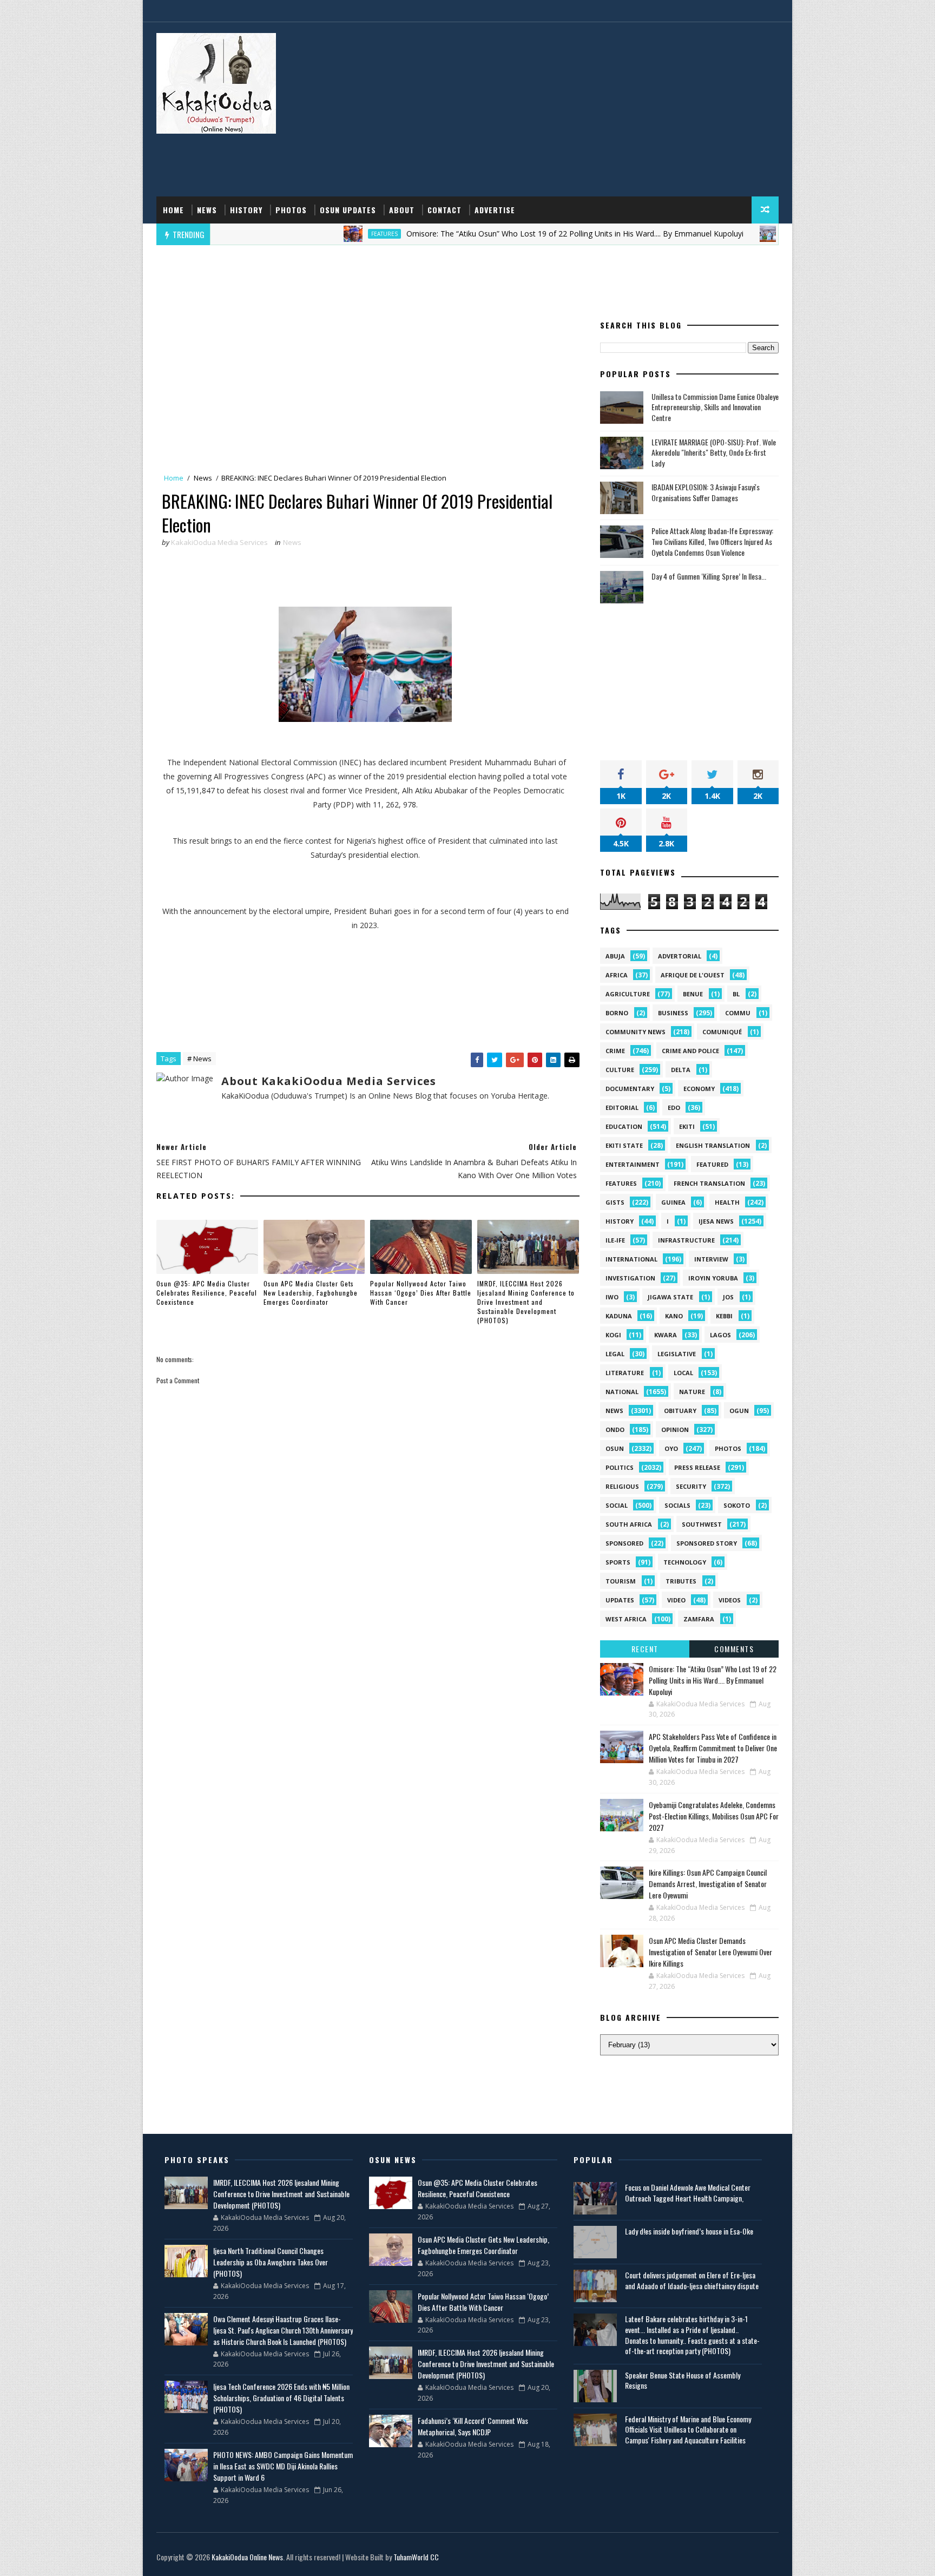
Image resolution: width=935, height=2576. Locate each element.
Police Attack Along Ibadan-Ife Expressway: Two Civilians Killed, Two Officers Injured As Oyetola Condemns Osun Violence (712, 541)
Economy (699, 1089)
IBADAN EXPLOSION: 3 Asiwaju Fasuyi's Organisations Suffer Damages (706, 492)
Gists (615, 1202)
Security (691, 1486)
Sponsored (624, 1543)
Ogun (739, 1411)
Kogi (613, 1335)
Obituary (680, 1411)
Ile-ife (615, 1240)
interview (711, 1259)
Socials (677, 1505)
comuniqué (722, 1032)
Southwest (702, 1524)
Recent (645, 1649)
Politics (620, 1467)
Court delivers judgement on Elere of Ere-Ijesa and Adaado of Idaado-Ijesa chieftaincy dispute (692, 2280)
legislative (677, 1354)
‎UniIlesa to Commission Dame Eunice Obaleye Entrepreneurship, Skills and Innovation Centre (715, 407)
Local (683, 1373)
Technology (685, 1562)
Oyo (671, 1448)
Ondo (615, 1430)
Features (305, 234)
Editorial (622, 1108)
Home (173, 210)
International (631, 1259)
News (207, 210)
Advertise (495, 210)
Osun (716, 234)
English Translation (713, 1145)
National (622, 1392)
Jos (728, 1297)
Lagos (720, 1335)
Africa (617, 975)
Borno (617, 1013)
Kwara (666, 1335)
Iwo (612, 1297)
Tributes (681, 1581)
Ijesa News (716, 1221)
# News (199, 1059)
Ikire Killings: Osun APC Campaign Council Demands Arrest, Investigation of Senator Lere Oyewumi (708, 1884)
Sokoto (737, 1505)
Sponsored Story (707, 1543)
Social (617, 1505)
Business (673, 1013)
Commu (738, 1013)
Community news (636, 1032)
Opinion (675, 1430)
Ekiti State (624, 1145)
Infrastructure (686, 1240)
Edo (674, 1108)
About (402, 210)
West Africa (626, 1619)
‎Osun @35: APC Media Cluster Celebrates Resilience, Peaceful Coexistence (207, 1293)
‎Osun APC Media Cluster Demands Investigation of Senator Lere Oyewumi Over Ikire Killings (710, 1952)
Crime (615, 1051)
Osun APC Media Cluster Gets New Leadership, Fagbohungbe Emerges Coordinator (311, 1293)
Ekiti (687, 1126)
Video (676, 1600)
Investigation (630, 1278)
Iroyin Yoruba (713, 1278)
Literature (625, 1373)
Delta (681, 1070)
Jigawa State (670, 1297)
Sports (618, 1562)
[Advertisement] (581, 110)
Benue (693, 994)
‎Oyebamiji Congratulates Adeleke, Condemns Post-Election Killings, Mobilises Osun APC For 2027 (714, 1816)
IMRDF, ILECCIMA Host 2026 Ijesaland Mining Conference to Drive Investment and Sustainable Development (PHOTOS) (526, 1302)
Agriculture (628, 994)
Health (727, 1202)
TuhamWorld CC (416, 2557)
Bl (736, 994)
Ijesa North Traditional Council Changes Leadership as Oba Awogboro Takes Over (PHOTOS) (271, 2262)
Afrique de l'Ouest (693, 975)
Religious (622, 1486)
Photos (291, 210)
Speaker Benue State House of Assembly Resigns (683, 2380)
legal (615, 1354)
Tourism (621, 1581)
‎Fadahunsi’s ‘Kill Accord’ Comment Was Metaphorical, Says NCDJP (473, 2426)
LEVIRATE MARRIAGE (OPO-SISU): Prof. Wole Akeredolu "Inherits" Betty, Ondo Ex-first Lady (714, 452)
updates (620, 1600)
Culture (620, 1070)
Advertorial (680, 956)
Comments (734, 1649)
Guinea (673, 1202)
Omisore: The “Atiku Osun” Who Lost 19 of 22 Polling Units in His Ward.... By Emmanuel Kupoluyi (495, 234)
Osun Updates (348, 210)
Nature (692, 1392)
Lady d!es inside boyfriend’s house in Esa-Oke (689, 2231)
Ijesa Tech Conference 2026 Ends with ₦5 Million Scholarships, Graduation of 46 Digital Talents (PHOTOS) (281, 2398)
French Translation (709, 1183)
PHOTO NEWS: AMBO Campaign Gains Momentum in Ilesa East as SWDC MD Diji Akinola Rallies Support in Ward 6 (283, 2466)
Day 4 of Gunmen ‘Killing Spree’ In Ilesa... (709, 576)
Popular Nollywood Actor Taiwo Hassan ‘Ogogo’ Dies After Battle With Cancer (421, 1293)
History (246, 210)
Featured (712, 1164)
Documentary (630, 1089)
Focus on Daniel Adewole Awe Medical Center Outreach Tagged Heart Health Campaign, (688, 2193)
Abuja (615, 956)
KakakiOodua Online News (247, 2557)
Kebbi (724, 1316)
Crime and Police (690, 1051)
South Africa (629, 1524)
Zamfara (699, 1619)
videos (730, 1600)
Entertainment (633, 1164)
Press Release (697, 1467)
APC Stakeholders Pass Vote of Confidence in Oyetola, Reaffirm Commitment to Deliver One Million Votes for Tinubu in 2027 (713, 1748)
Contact (445, 210)
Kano (674, 1316)
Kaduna (619, 1316)
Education (624, 1126)
